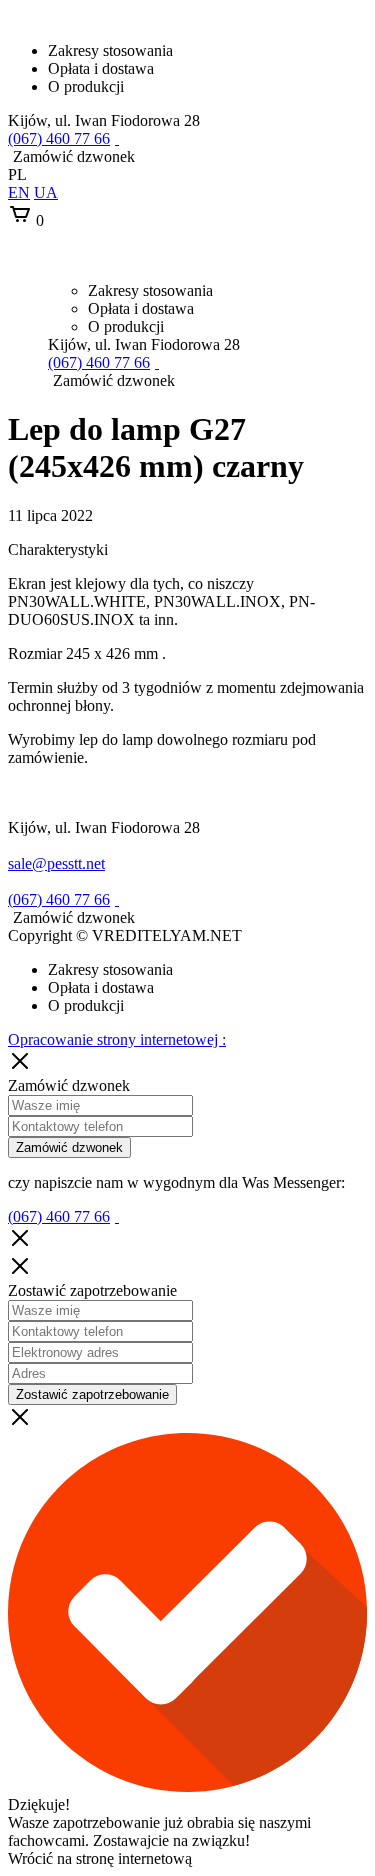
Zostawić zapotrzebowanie (92, 1394)
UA (46, 192)
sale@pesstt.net (56, 863)
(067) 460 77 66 (59, 138)
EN (19, 192)
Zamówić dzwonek (69, 1147)
